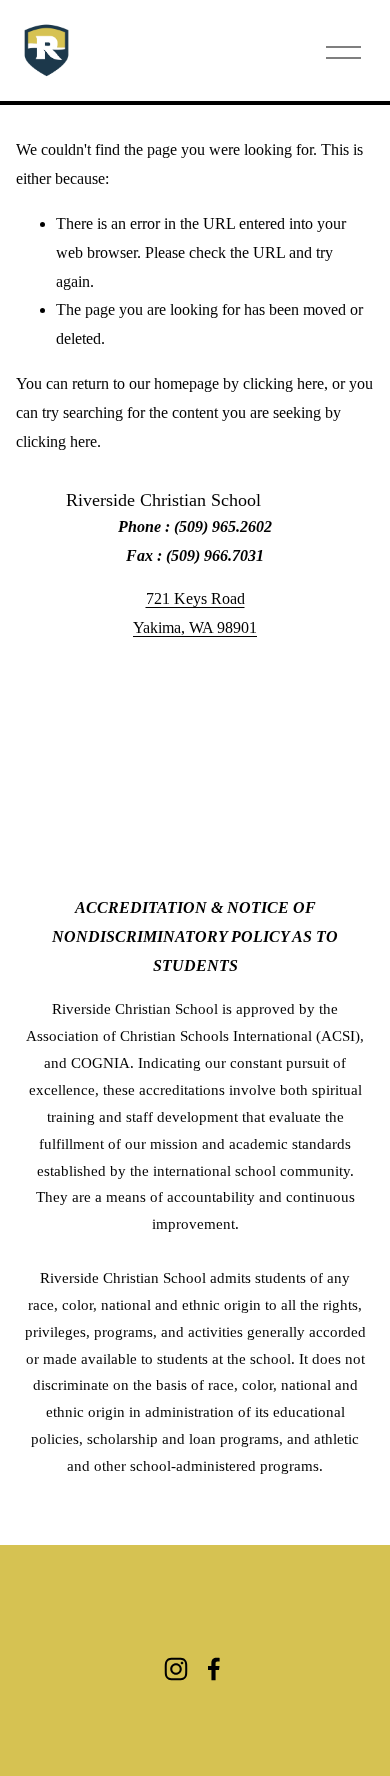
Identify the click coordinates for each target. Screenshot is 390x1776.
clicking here (283, 383)
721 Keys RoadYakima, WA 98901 (195, 613)
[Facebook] (214, 1669)
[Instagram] (176, 1669)
